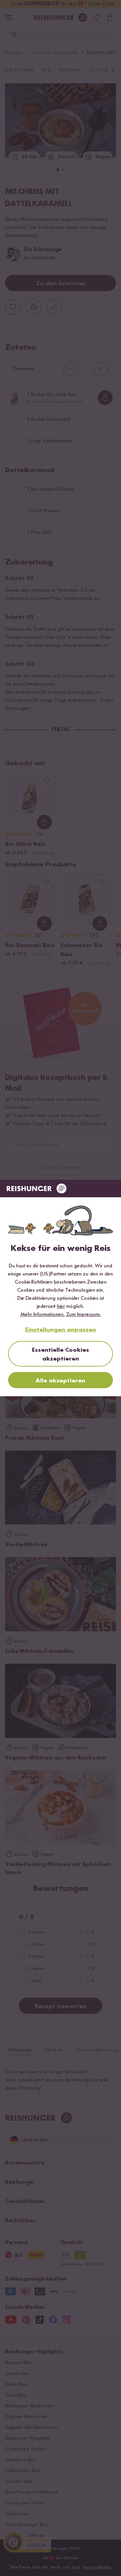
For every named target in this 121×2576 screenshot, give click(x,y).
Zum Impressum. (84, 1315)
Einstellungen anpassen (61, 1330)
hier (61, 1307)
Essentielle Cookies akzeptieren (61, 1354)
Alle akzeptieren (61, 1381)
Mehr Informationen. (43, 1315)
